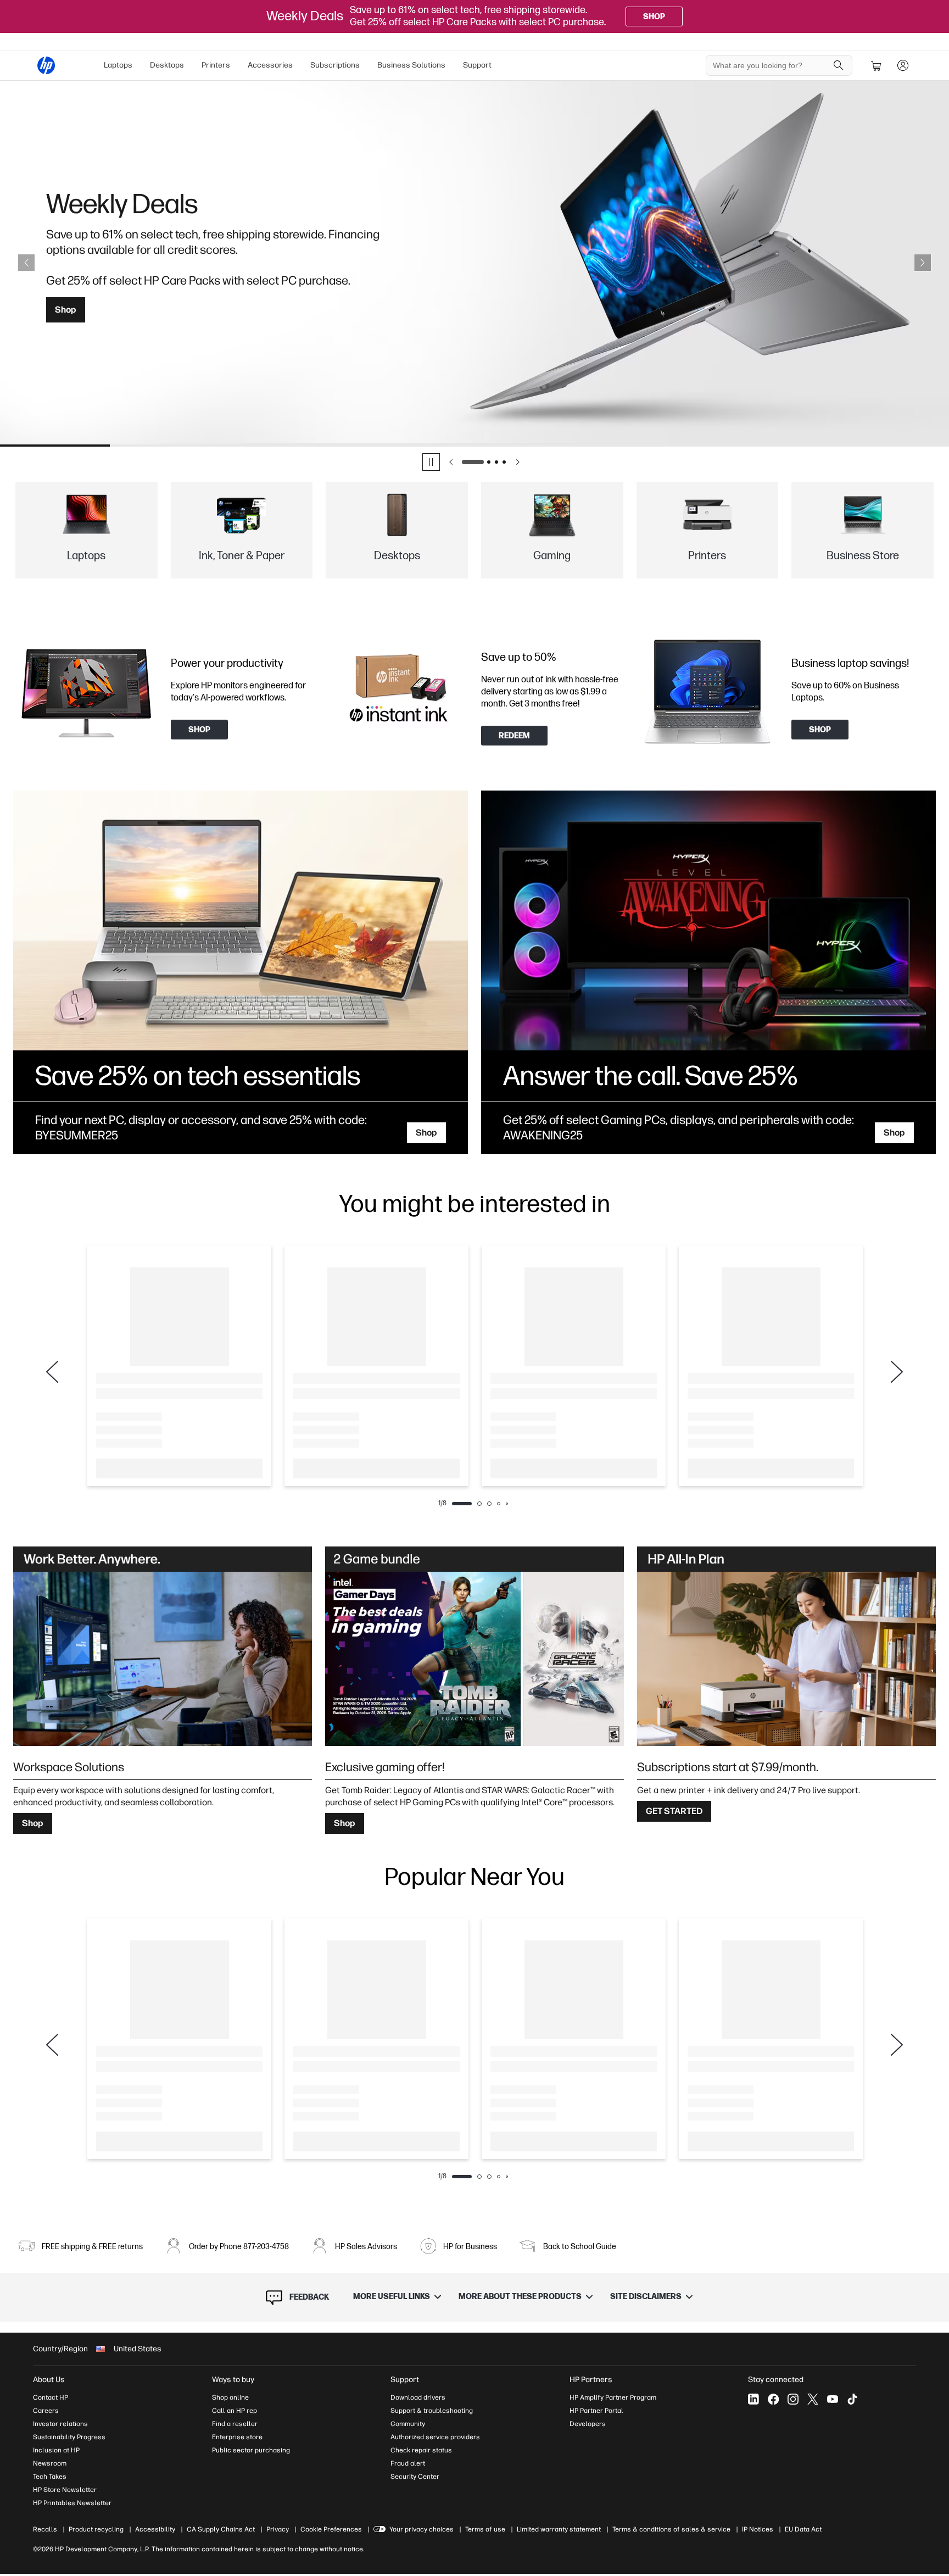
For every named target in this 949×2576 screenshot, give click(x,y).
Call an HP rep (235, 2411)
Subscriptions (335, 65)
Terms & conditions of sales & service (671, 2529)
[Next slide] (923, 263)
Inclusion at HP (56, 2450)
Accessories (270, 65)
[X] (813, 2399)
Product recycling (96, 2529)
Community (408, 2424)
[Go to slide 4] (504, 462)
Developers (588, 2424)
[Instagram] (793, 2399)
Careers (46, 2411)
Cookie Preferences (331, 2529)
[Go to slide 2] (489, 462)
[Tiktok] (852, 2399)
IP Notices (758, 2529)
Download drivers (418, 2397)
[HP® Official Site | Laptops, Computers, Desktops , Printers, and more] (46, 65)
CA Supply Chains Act (221, 2529)
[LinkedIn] (753, 2399)
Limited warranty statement (559, 2529)
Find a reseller (235, 2424)
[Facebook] (773, 2399)
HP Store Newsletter (65, 2490)
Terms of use (485, 2529)
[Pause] (431, 462)
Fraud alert (408, 2463)
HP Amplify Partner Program (613, 2397)
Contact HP (51, 2397)
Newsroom (50, 2463)
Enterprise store (237, 2437)
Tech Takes (50, 2477)
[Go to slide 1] (473, 462)
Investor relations (60, 2424)
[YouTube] (833, 2399)
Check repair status (421, 2450)
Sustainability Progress (69, 2437)
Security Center (415, 2477)
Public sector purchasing (251, 2450)
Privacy (278, 2529)
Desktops (167, 65)
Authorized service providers (435, 2437)
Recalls (45, 2529)
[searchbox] (771, 65)
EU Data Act (803, 2529)
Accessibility (155, 2529)
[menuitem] (118, 65)
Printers (216, 65)
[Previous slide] (26, 263)
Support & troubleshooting (432, 2411)
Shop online (230, 2397)
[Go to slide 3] (496, 462)
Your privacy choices (422, 2529)
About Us (49, 2380)
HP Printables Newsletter (72, 2503)
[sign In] (903, 65)
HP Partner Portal (596, 2411)
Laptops (118, 65)
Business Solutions (411, 65)
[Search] (839, 65)
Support (477, 65)
